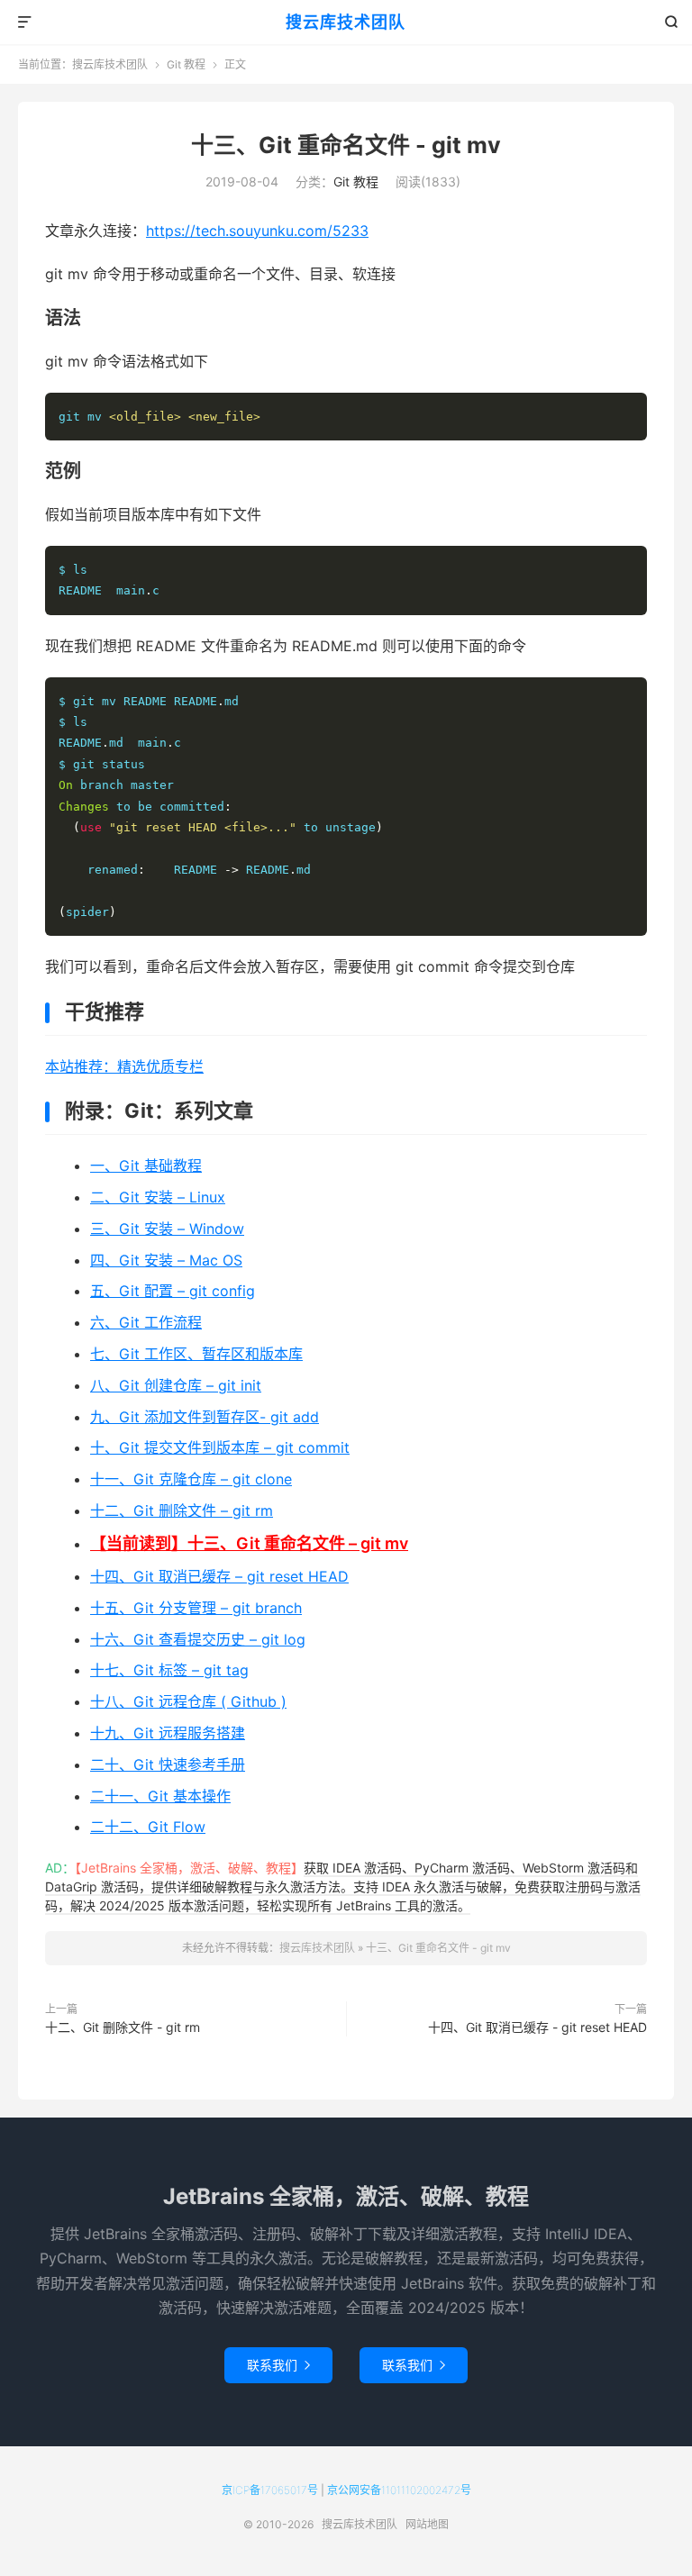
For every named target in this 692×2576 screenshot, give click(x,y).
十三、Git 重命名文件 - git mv (346, 145)
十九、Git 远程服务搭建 (168, 1733)
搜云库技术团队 (346, 22)
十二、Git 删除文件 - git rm (123, 2027)
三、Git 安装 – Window (167, 1229)
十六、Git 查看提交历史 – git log (198, 1639)
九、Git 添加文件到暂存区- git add (205, 1417)
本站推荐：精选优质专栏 (124, 1066)
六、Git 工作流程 (146, 1322)
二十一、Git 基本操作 (160, 1796)
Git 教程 (186, 64)
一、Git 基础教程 (146, 1166)
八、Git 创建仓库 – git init (176, 1385)
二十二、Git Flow (148, 1827)
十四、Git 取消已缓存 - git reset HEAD (537, 2027)
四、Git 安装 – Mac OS (166, 1260)
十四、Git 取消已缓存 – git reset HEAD (219, 1576)
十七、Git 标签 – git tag (169, 1670)
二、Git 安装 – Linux (158, 1197)
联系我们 (278, 2365)
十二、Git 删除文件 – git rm (182, 1510)
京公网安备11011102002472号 (399, 2490)
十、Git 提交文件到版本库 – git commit (220, 1447)
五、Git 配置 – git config (173, 1291)
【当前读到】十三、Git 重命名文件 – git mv (249, 1543)
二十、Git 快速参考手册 (168, 1764)
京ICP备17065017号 (270, 2490)
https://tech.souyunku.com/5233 (257, 231)
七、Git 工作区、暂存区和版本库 (196, 1354)
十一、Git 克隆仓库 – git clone (191, 1479)
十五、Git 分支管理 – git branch (196, 1608)
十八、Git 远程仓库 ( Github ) (188, 1701)
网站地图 (427, 2524)
